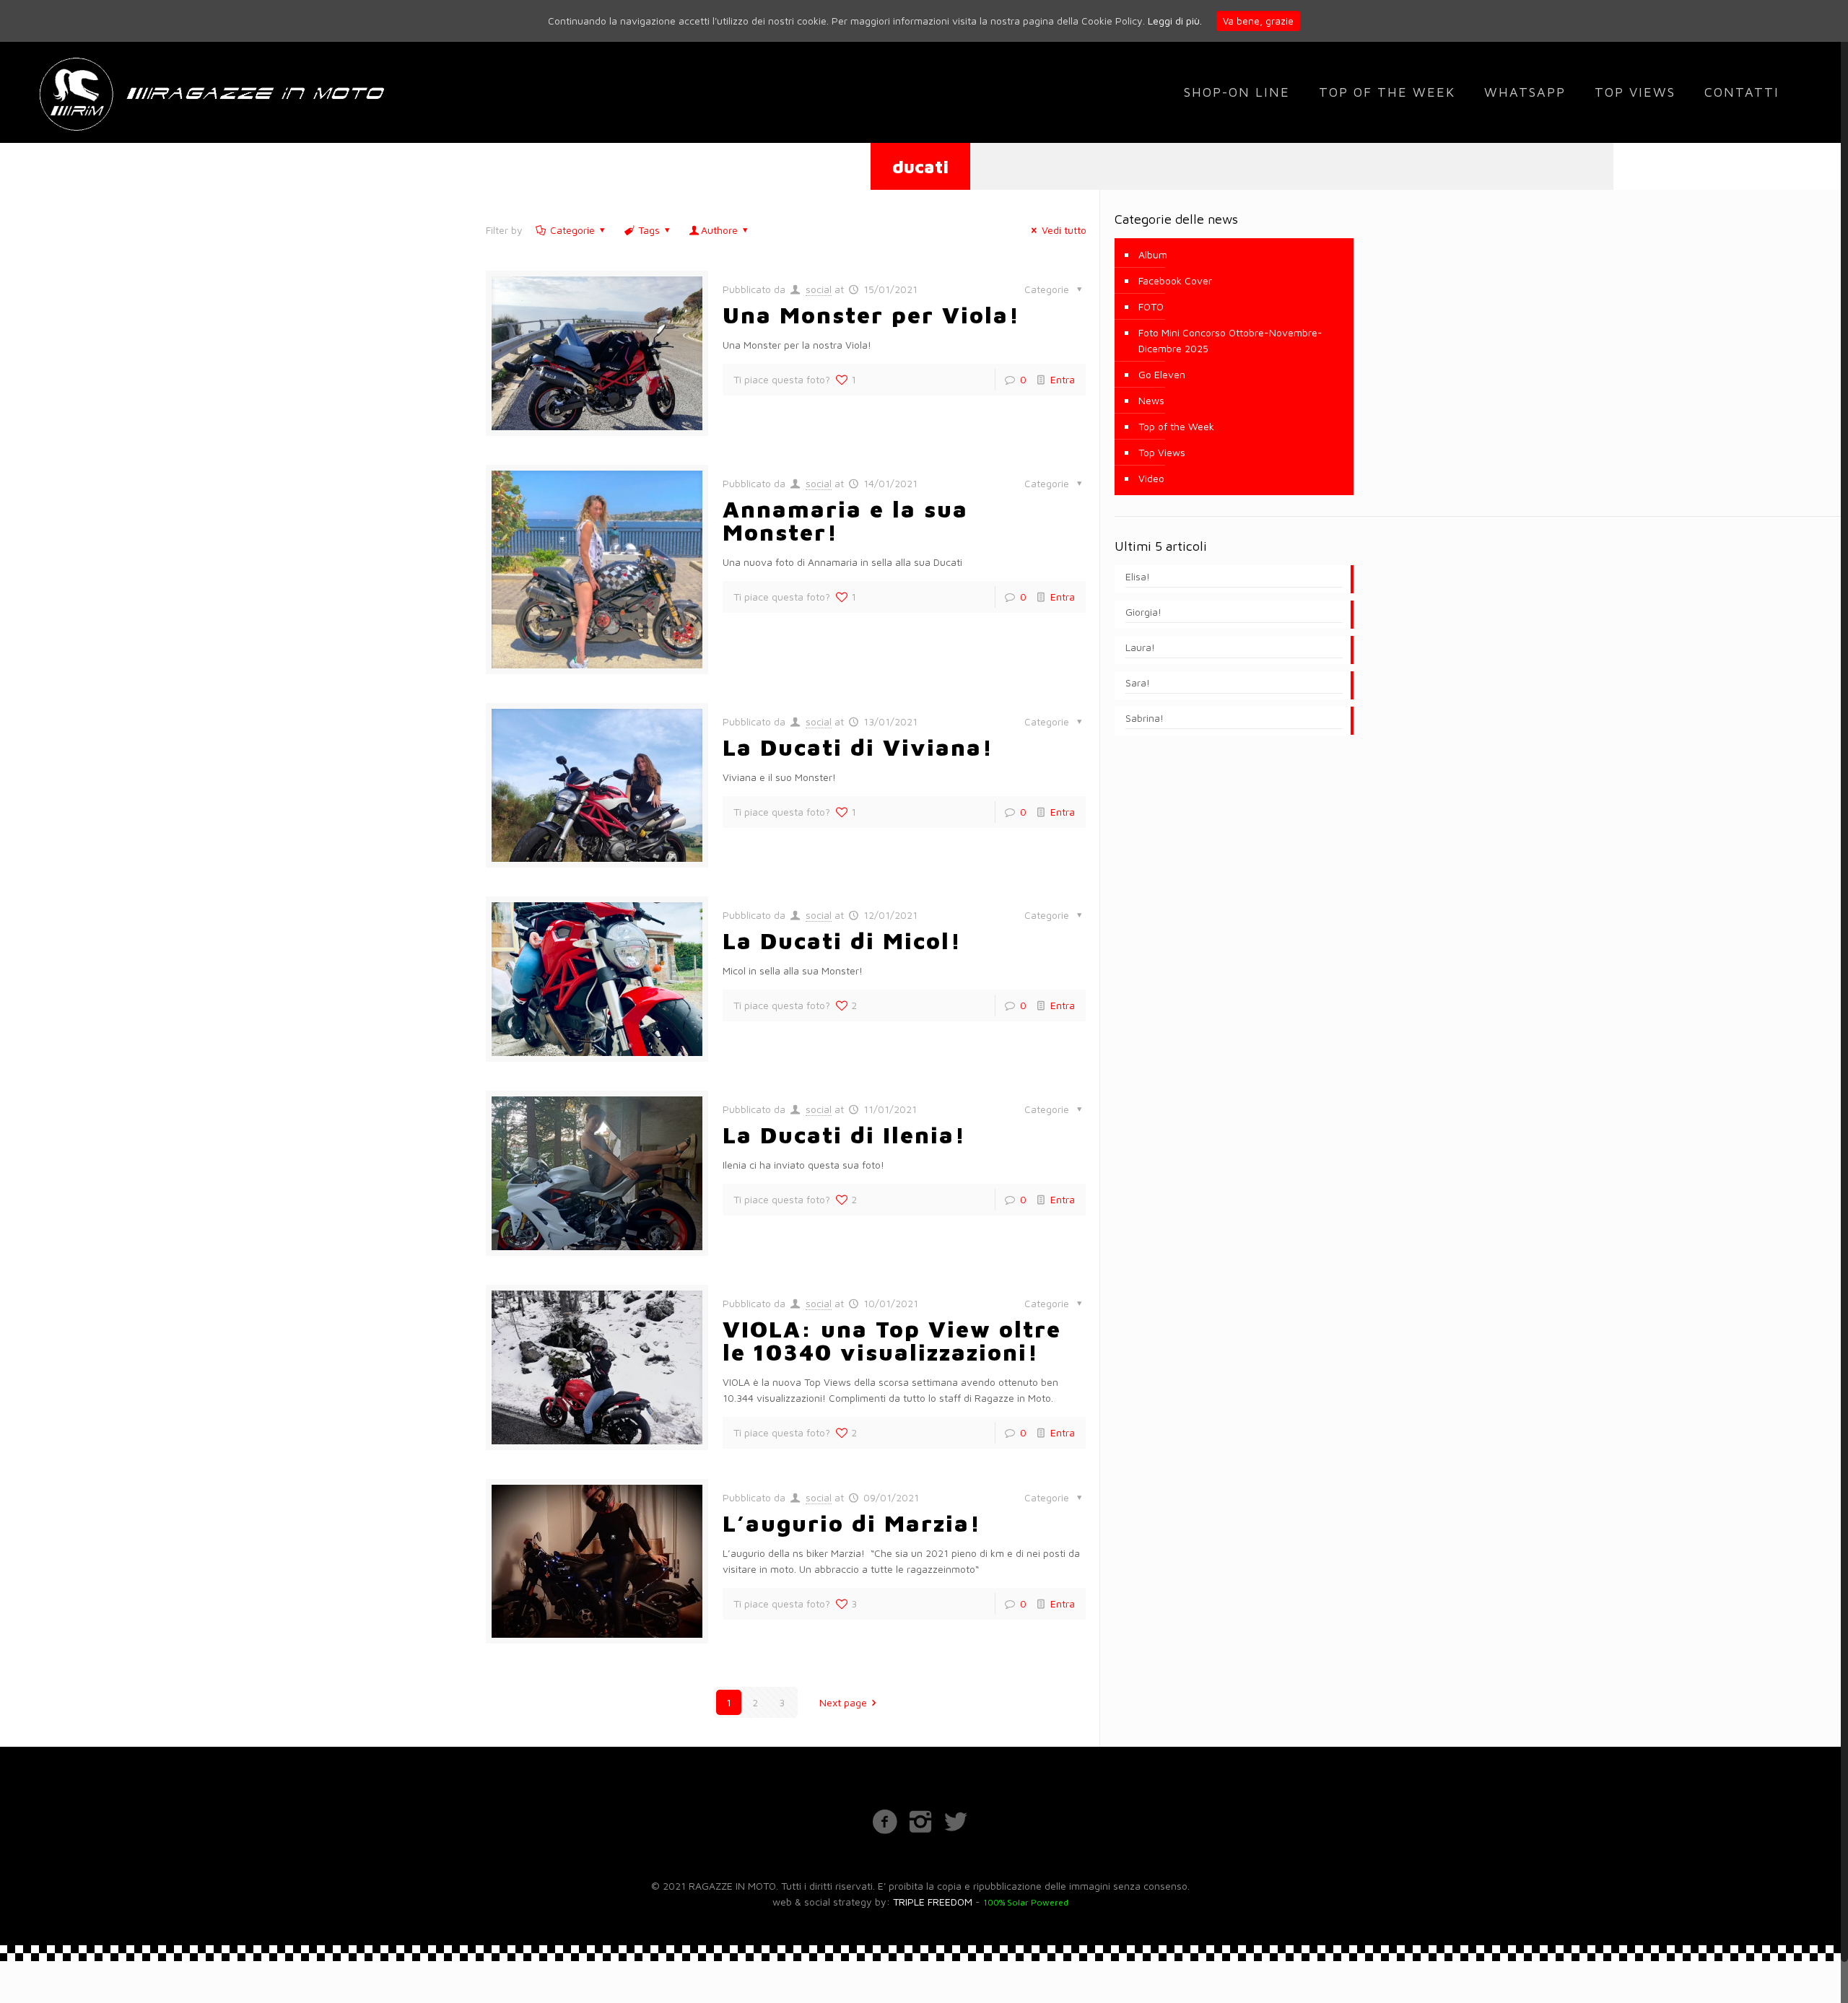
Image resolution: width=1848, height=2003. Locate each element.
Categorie (572, 230)
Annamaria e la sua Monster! (845, 520)
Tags (649, 230)
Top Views (1162, 452)
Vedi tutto (1064, 230)
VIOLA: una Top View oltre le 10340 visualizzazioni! (892, 1340)
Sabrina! (1145, 718)
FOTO (1151, 306)
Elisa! (1138, 576)
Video (1151, 478)
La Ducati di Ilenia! (844, 1135)
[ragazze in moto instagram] (920, 1821)
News (1151, 400)
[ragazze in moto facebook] (885, 1821)
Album (1153, 254)
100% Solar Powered (1026, 1902)
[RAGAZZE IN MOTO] (210, 92)
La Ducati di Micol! (842, 941)
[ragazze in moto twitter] (955, 1821)
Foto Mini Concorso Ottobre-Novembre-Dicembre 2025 (1230, 340)
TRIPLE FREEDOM (933, 1902)
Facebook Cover (1175, 280)
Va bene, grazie (1258, 21)
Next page (843, 1702)
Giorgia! (1143, 612)
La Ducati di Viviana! (858, 747)
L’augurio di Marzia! (852, 1523)
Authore (719, 230)
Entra (1063, 379)
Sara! (1138, 682)
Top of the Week (1176, 426)
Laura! (1140, 647)
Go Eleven (1162, 374)
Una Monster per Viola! (871, 315)
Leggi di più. (1175, 21)
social (819, 289)
